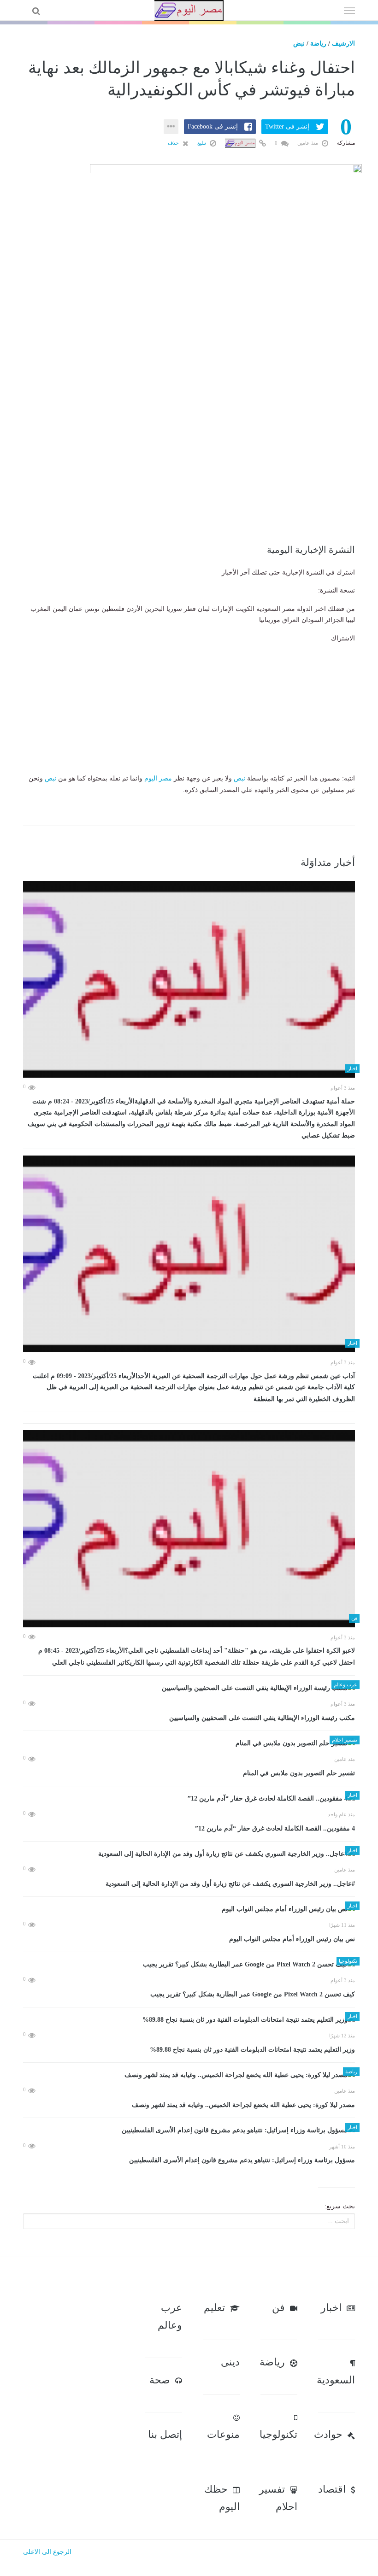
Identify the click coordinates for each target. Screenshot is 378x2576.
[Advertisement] (189, 480)
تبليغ (202, 143)
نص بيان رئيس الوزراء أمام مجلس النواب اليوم (292, 1939)
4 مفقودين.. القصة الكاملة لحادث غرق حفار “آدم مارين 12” (275, 1828)
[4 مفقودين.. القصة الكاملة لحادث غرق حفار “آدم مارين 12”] (189, 1799)
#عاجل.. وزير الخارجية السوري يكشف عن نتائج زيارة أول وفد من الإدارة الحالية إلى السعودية (230, 1884)
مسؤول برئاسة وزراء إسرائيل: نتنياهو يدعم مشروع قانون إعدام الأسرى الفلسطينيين (242, 2160)
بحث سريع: (340, 2206)
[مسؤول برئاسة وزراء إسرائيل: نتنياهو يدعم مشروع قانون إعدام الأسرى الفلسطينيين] (189, 2130)
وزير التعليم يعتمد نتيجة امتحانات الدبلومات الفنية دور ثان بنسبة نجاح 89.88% (252, 2050)
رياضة (318, 44)
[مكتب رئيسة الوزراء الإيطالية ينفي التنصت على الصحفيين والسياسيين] (189, 1688)
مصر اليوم (158, 778)
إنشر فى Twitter (287, 126)
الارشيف (343, 44)
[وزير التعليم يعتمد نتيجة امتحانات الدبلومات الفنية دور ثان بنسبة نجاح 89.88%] (189, 2020)
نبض (299, 44)
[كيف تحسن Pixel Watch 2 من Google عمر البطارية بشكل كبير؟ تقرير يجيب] (189, 1964)
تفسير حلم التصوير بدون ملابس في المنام (299, 1773)
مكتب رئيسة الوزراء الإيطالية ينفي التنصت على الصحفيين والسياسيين (262, 1718)
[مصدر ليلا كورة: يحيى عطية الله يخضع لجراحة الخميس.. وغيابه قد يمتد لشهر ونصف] (189, 2075)
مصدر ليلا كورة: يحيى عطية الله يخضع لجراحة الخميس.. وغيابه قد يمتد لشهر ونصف (243, 2105)
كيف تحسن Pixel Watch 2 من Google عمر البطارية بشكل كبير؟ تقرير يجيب (253, 1994)
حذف (174, 143)
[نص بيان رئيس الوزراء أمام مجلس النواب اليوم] (189, 1909)
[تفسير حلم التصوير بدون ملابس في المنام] (189, 1743)
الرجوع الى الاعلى (47, 2552)
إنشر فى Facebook (213, 126)
